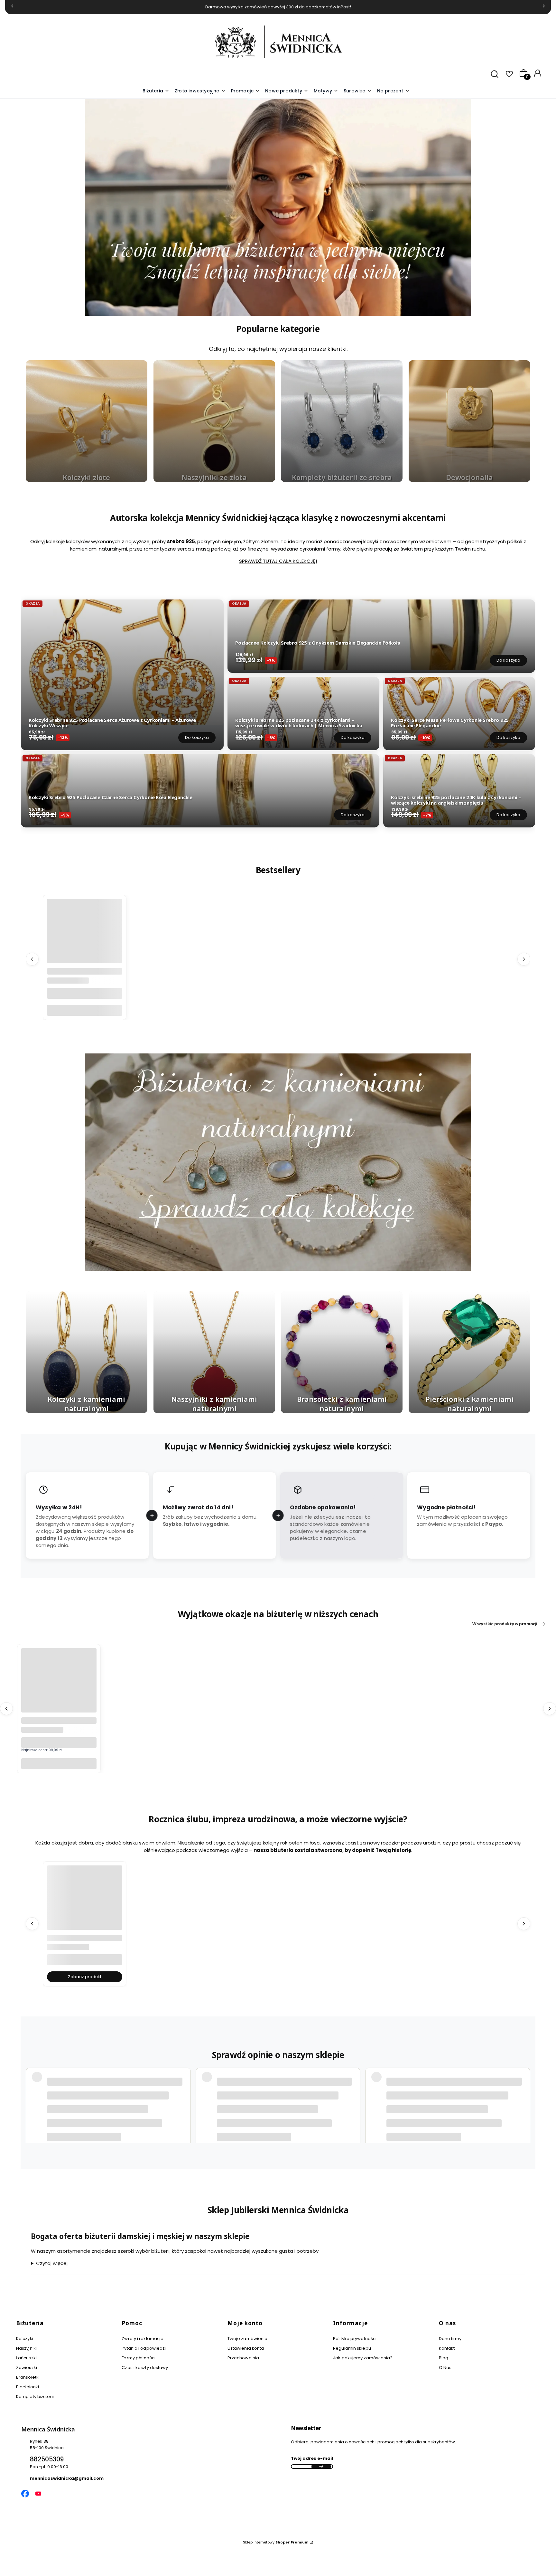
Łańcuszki (26, 2358)
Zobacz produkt (85, 1976)
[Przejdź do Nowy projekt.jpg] (214, 1352)
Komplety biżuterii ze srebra (342, 477)
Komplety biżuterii (35, 2397)
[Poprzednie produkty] (32, 959)
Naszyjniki (26, 2348)
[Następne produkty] (524, 959)
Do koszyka (197, 737)
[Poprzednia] (12, 7)
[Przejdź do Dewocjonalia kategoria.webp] (469, 421)
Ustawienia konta (246, 2348)
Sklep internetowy (276, 2542)
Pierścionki (28, 2387)
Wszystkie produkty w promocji (505, 1624)
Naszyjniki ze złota (214, 477)
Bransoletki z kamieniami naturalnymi (342, 1403)
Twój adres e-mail (312, 2458)
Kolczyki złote (86, 477)
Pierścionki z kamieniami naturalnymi (469, 1403)
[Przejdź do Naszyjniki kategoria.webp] (214, 421)
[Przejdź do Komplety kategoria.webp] (342, 421)
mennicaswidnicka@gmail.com (67, 2478)
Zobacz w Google (493, 2114)
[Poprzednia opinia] (32, 2098)
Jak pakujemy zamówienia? (363, 2358)
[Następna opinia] (524, 2098)
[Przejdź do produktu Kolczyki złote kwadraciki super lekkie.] (85, 1903)
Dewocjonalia (469, 477)
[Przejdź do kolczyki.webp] (87, 1352)
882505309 (47, 2459)
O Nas (445, 2368)
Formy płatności (139, 2358)
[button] (326, 91)
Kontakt (447, 2348)
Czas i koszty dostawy (145, 2368)
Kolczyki (25, 2339)
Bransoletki (28, 2377)
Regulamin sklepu (352, 2348)
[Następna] (544, 7)
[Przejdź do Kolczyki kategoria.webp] (87, 421)
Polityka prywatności (355, 2339)
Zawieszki (27, 2368)
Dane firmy (450, 2339)
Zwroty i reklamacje (143, 2339)
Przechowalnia (243, 2358)
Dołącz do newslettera (321, 2467)
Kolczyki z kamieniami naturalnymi (86, 1403)
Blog (444, 2358)
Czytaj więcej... (53, 2263)
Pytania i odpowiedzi (144, 2348)
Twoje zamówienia (248, 2339)
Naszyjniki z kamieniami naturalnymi (214, 1403)
